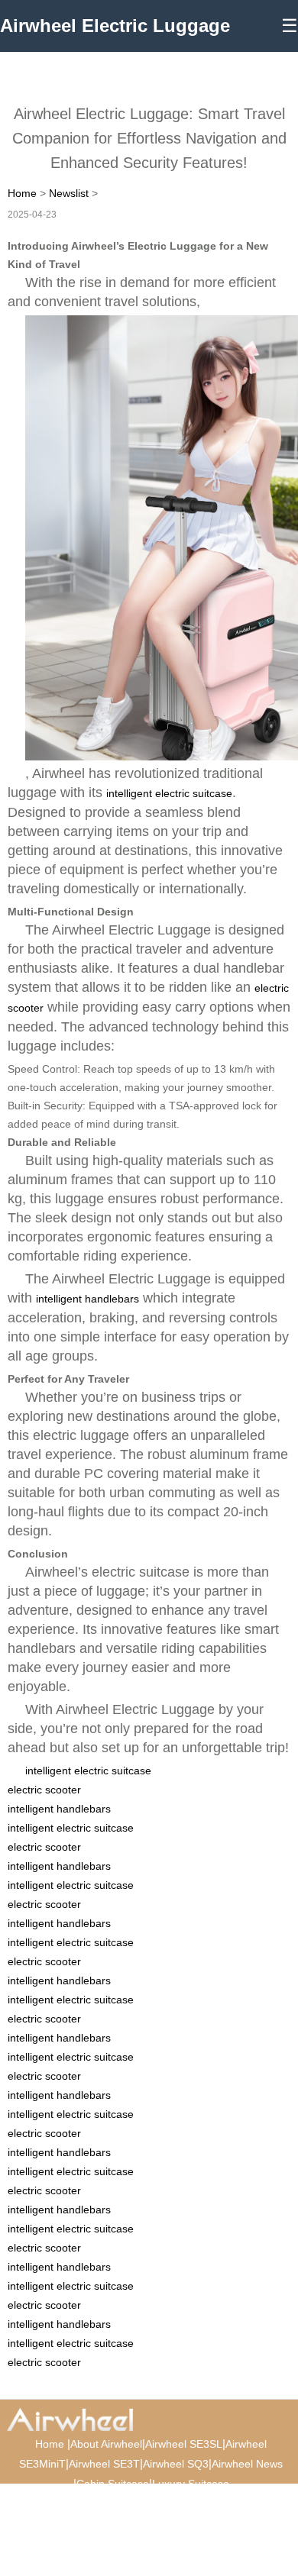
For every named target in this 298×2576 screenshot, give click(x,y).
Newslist (69, 193)
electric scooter (44, 1790)
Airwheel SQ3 (176, 2464)
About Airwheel (106, 2444)
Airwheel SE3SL (184, 2444)
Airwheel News (247, 2464)
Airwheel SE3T (104, 2464)
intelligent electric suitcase (169, 793)
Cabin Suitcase (113, 2484)
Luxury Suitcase (191, 2484)
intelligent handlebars (87, 1299)
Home (22, 193)
